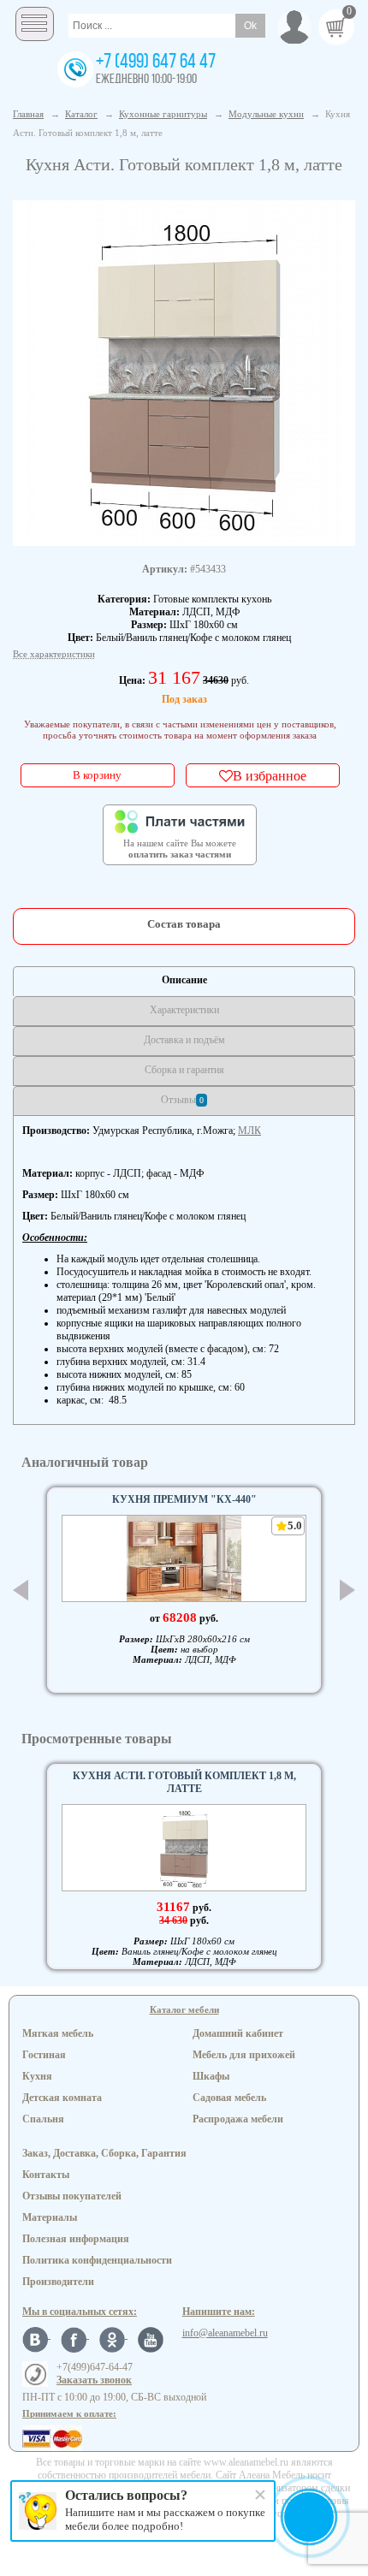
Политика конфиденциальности (97, 2260)
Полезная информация (76, 2239)
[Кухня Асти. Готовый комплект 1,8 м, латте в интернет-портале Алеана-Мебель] (184, 371)
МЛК (249, 1131)
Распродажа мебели (238, 2119)
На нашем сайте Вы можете (180, 849)
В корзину (97, 775)
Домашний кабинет (238, 2033)
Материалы (50, 2217)
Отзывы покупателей (72, 2196)
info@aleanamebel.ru (225, 2333)
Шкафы (211, 2076)
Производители (58, 2282)
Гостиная (44, 2055)
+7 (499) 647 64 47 (156, 62)
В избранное (270, 775)
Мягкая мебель (58, 2033)
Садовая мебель (229, 2098)
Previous (21, 1590)
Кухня (37, 2076)
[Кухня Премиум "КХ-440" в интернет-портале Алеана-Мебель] (184, 1558)
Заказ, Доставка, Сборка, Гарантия (104, 2153)
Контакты (46, 2175)
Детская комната (62, 2098)
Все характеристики (54, 654)
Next (347, 1591)
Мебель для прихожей (244, 2055)
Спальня (43, 2119)
